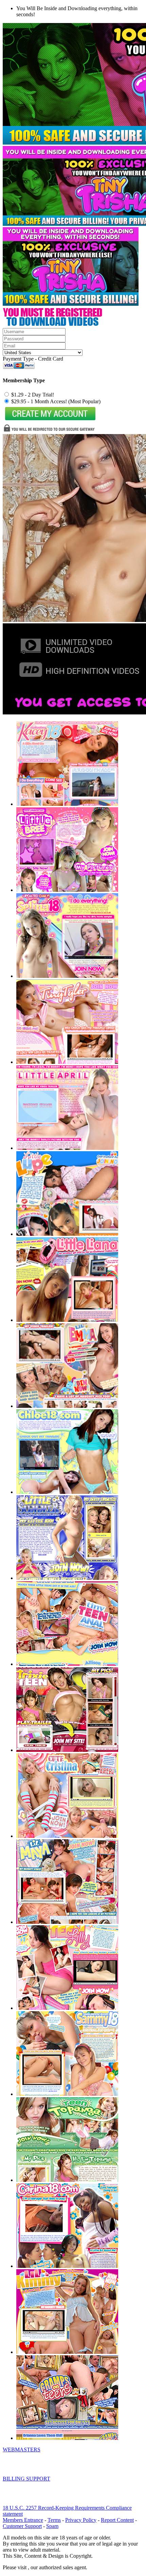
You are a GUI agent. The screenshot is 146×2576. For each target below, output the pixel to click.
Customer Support (22, 2526)
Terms (54, 2520)
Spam (52, 2526)
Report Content (117, 2520)
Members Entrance (23, 2520)
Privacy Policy (81, 2520)
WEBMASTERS (22, 2450)
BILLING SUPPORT (26, 2479)
